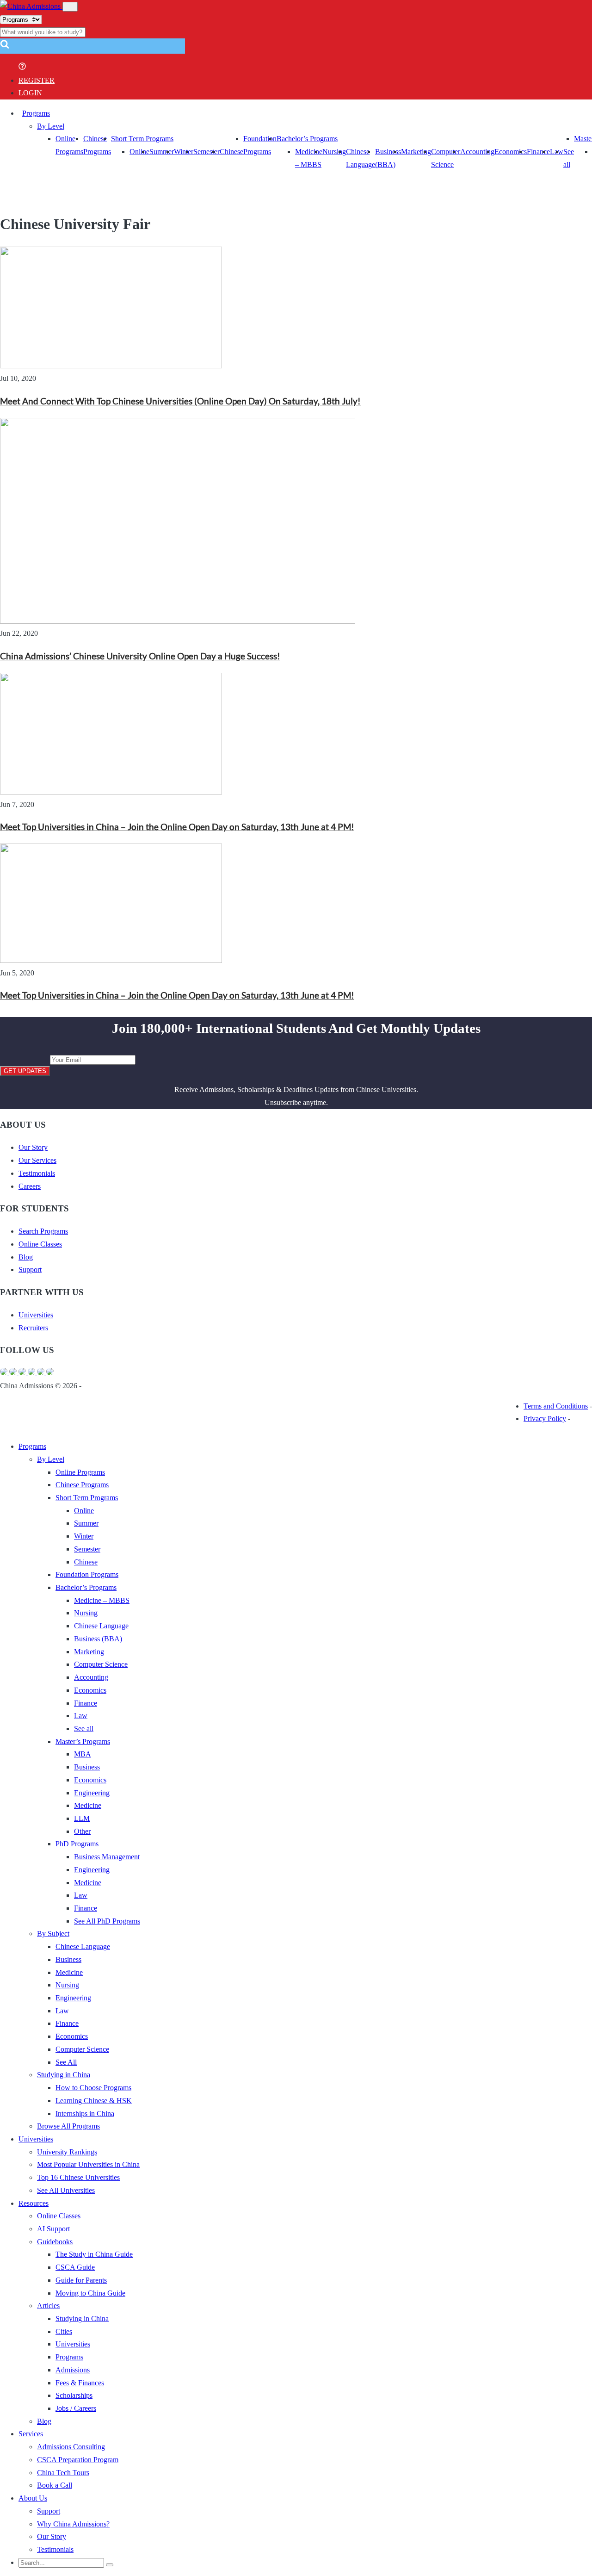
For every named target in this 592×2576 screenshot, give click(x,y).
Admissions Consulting (71, 2447)
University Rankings (67, 2152)
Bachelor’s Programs (307, 139)
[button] (5, 47)
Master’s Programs (83, 1741)
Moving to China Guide (90, 2293)
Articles (48, 2306)
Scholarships (74, 2395)
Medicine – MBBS (102, 1600)
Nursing (334, 152)
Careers (30, 1186)
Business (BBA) (98, 1639)
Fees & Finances (80, 2383)
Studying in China (64, 2075)
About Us (33, 2498)
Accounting (477, 152)
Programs (36, 113)
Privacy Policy (545, 1418)
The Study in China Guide (94, 2254)
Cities (64, 2331)
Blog (26, 1257)
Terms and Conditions (556, 1406)
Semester (207, 152)
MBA (83, 1754)
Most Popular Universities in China (88, 2164)
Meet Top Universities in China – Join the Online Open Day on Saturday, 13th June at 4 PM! (177, 827)
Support (30, 1269)
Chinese (231, 152)
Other (82, 1831)
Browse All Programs (68, 2126)
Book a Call (55, 2485)
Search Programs (43, 1231)
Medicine (88, 1805)
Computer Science (101, 1664)
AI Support (53, 2229)
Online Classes (40, 1244)
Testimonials (37, 1173)
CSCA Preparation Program (78, 2460)
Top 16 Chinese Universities (78, 2177)
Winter (184, 152)
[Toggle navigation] (70, 7)
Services (31, 2434)
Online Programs (80, 1472)
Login (30, 93)
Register (37, 80)
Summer (162, 152)
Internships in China (85, 2114)
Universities (36, 1315)
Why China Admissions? (73, 2524)
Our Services (37, 1160)
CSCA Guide (75, 2267)
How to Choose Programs (93, 2088)
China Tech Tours (63, 2473)
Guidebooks (55, 2242)
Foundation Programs (87, 1574)
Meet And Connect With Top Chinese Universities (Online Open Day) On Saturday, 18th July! (180, 401)
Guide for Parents (81, 2280)
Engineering (92, 1793)
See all (84, 1729)
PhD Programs (77, 1844)
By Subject (53, 1934)
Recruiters (33, 1328)
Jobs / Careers (76, 2408)
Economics (511, 152)
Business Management (107, 1857)
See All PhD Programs (107, 1921)
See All (66, 2062)
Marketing (416, 152)
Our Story (33, 1147)
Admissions (73, 2370)
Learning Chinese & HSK (94, 2101)
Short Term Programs (142, 139)
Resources (34, 2203)
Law (81, 1716)
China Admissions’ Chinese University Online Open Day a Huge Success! (140, 656)
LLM (82, 1818)
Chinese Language (101, 1626)
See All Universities (66, 2190)
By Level (51, 126)
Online (139, 152)
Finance (538, 152)
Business (87, 1767)
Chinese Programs (82, 1485)
